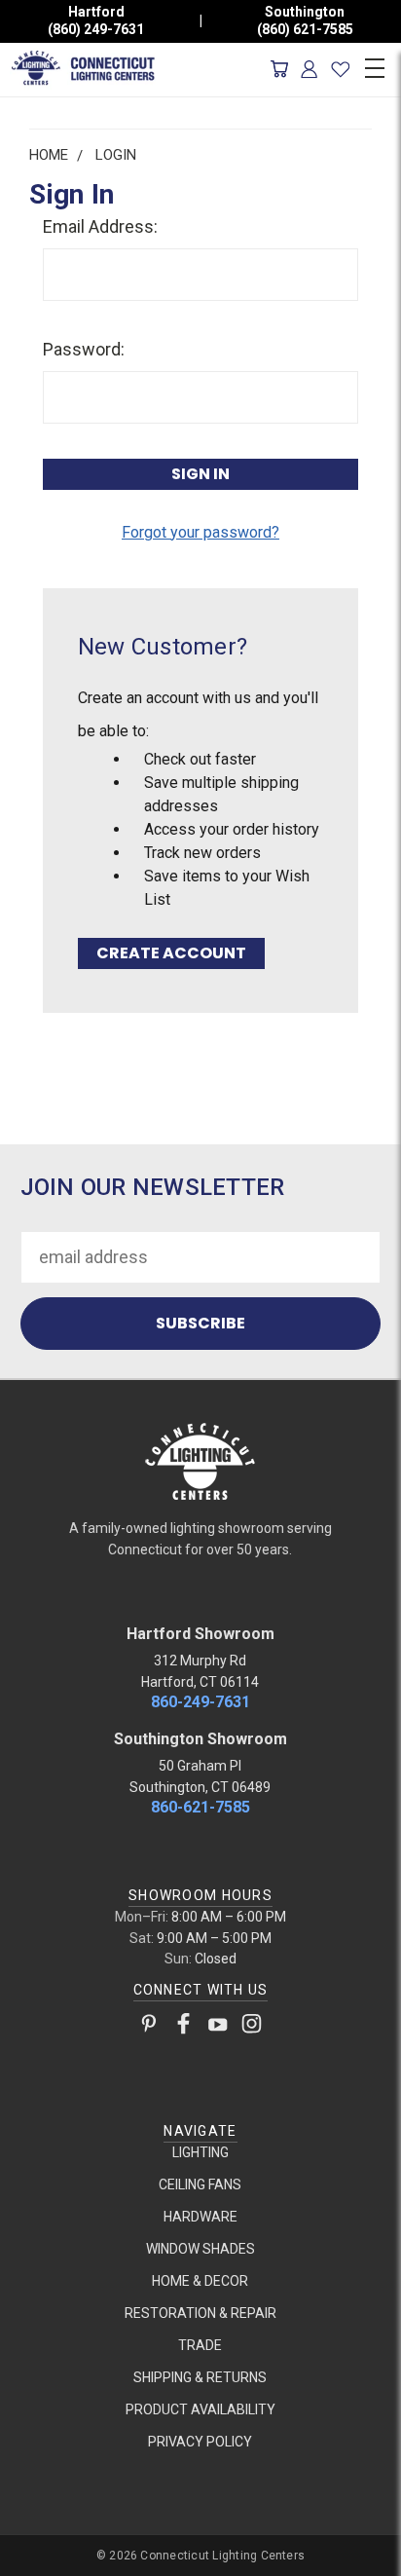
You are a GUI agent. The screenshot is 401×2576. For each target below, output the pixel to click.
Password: (84, 349)
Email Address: (100, 226)
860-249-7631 (200, 1702)
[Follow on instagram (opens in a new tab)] (252, 2028)
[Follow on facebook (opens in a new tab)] (183, 2028)
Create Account (171, 953)
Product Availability (200, 2409)
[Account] (310, 69)
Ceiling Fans (200, 2184)
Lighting (200, 2152)
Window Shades (200, 2249)
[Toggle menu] (374, 65)
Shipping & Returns (200, 2377)
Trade (200, 2345)
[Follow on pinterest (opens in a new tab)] (149, 2028)
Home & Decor (200, 2281)
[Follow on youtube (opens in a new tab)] (218, 2028)
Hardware (200, 2217)
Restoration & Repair (200, 2313)
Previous (33, 2557)
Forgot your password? (200, 532)
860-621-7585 (200, 1807)
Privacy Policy (200, 2442)
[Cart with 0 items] (279, 69)
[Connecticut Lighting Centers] (200, 1460)
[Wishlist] (340, 69)
